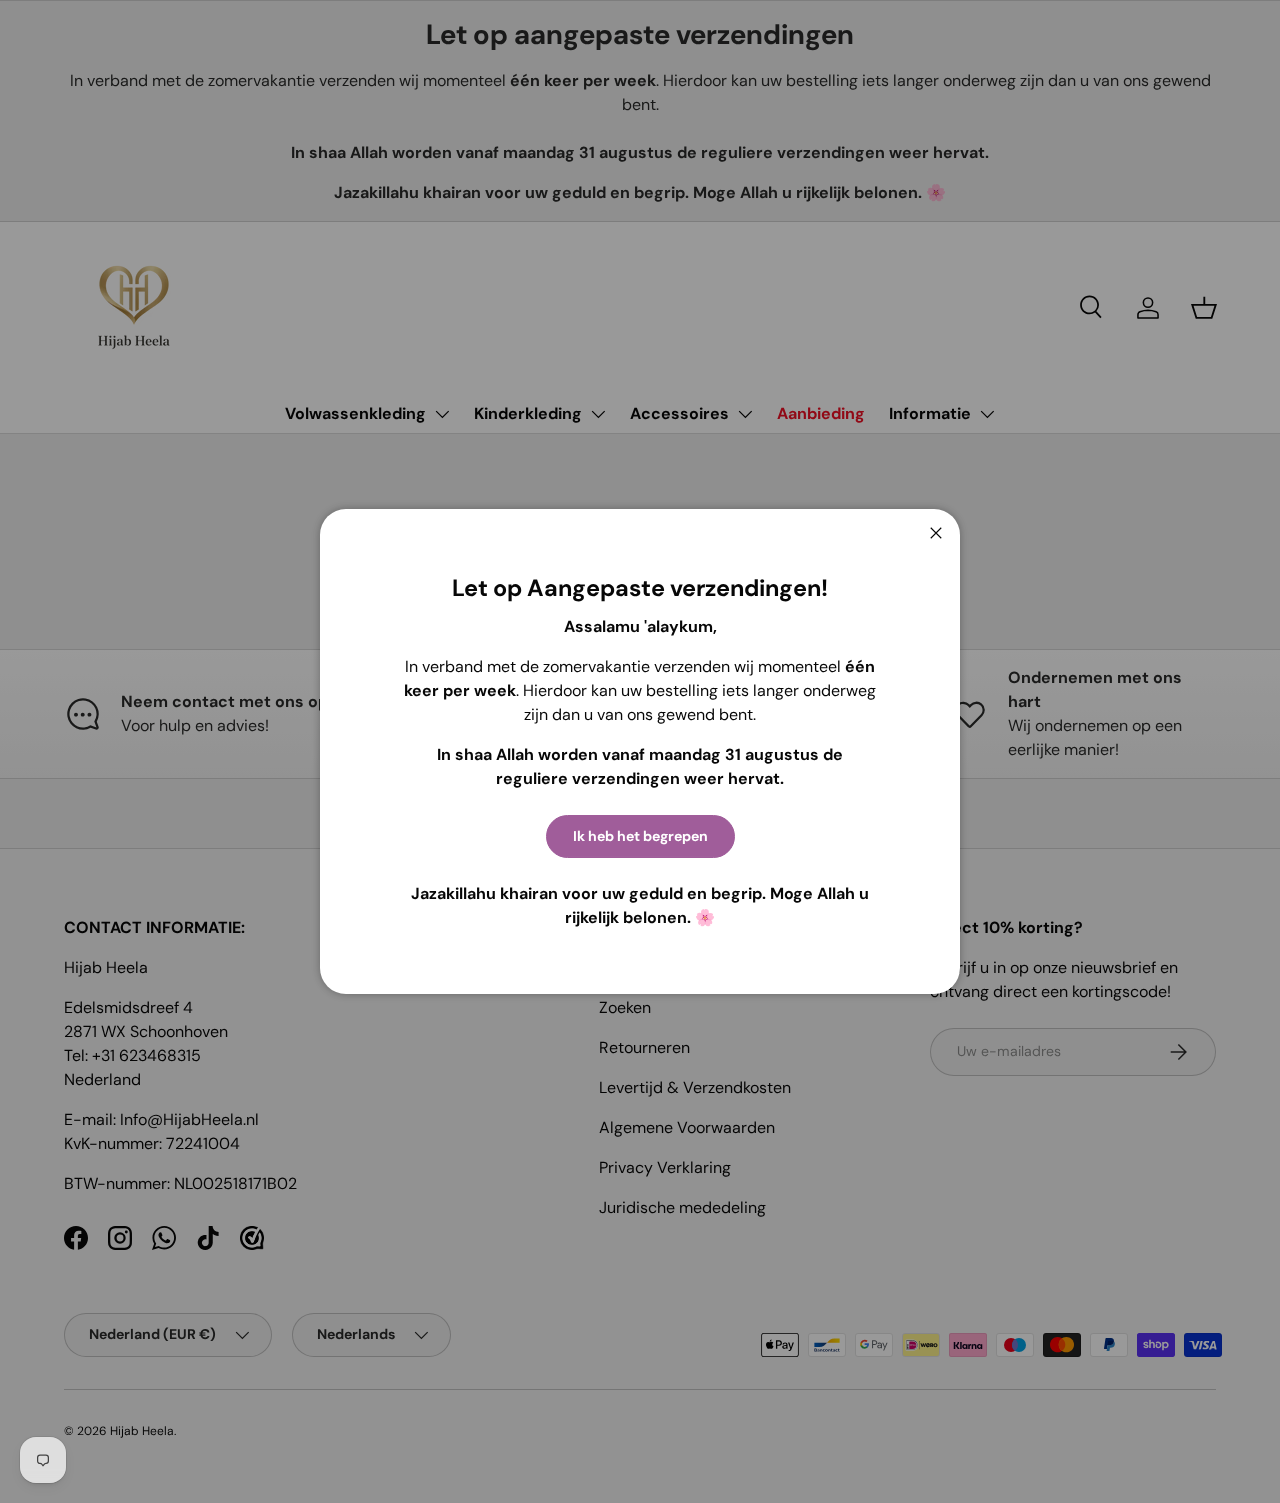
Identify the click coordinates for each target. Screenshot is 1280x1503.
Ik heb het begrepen (640, 836)
